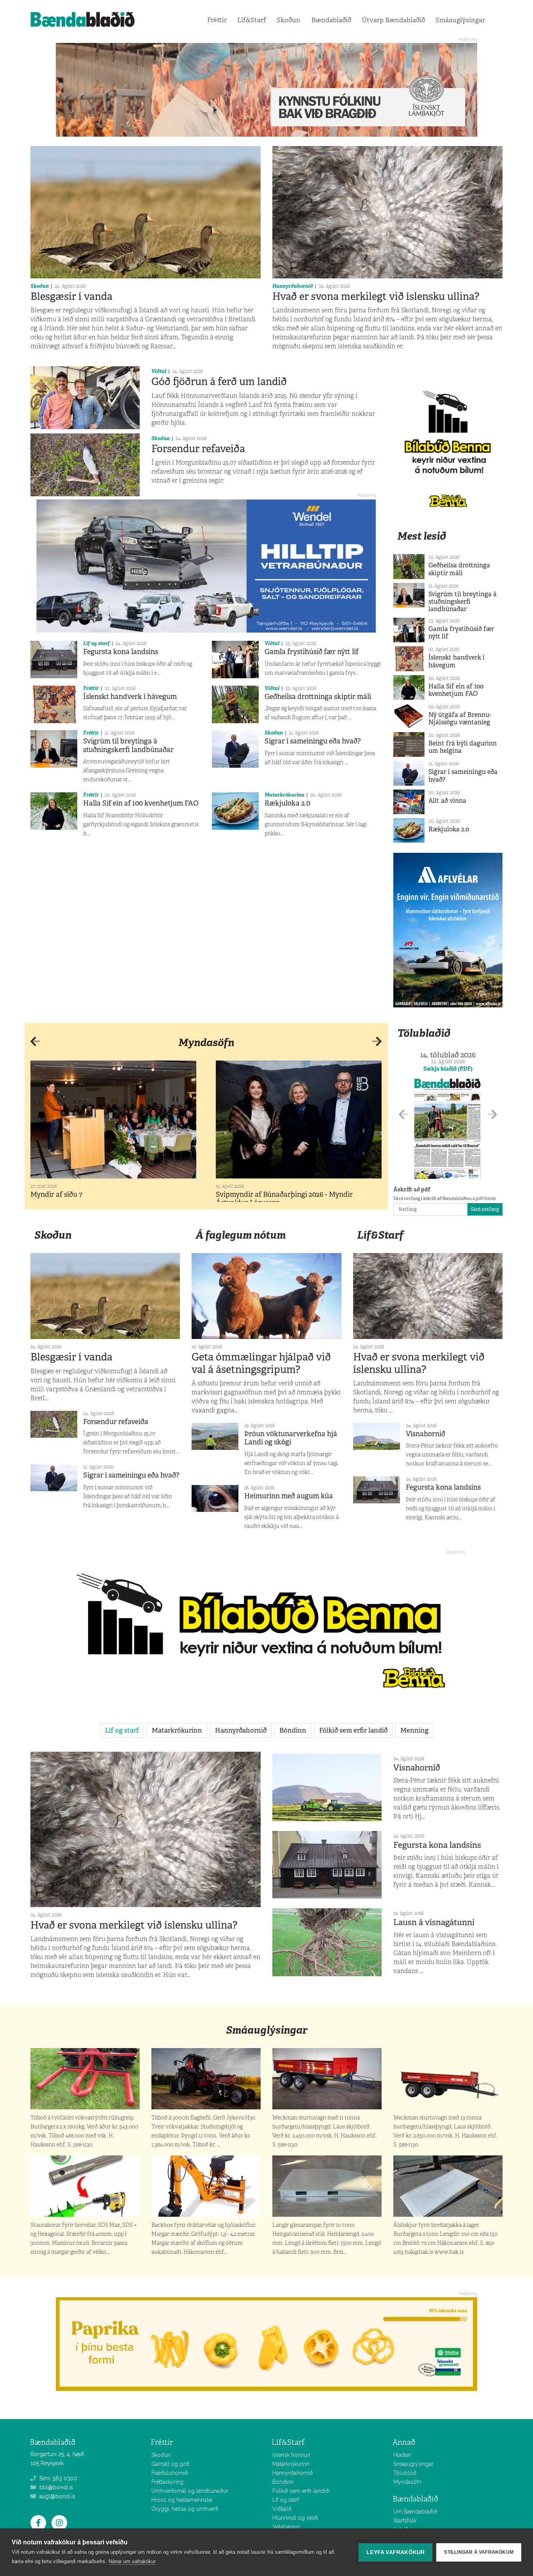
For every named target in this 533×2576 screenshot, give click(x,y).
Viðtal (159, 371)
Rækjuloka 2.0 (287, 803)
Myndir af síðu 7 (56, 1194)
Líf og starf (96, 643)
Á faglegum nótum (241, 1235)
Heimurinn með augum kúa (289, 1496)
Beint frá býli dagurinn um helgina (463, 747)
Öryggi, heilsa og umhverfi (185, 2509)
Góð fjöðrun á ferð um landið (219, 381)
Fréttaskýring (167, 2482)
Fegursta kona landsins (121, 652)
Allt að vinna (447, 801)
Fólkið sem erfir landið (301, 2491)
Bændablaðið (331, 20)
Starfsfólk (405, 2521)
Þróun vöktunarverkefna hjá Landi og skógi (291, 1438)
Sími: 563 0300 (58, 2478)
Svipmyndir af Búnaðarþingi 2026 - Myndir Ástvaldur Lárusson (284, 1199)
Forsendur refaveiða (198, 449)
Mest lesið (422, 536)
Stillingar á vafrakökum (479, 2552)
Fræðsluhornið (170, 2473)
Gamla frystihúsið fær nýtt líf (312, 652)
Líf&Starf (252, 20)
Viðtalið (282, 2509)
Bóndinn (283, 2482)
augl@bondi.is (57, 2496)
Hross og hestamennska (182, 2500)
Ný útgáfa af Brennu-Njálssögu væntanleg (460, 718)
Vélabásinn (286, 2527)
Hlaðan (402, 2455)
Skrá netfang (485, 1209)
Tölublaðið (424, 1033)
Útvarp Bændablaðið (393, 20)
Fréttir (217, 20)
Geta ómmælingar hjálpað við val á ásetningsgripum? (261, 1363)
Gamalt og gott (171, 2464)
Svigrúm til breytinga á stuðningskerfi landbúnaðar (128, 745)
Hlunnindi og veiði (295, 2518)
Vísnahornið (426, 1434)
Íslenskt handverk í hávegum (130, 697)
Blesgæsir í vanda (71, 296)
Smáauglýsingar (460, 20)
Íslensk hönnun (291, 2455)
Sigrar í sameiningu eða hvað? (313, 741)
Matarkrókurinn (284, 795)
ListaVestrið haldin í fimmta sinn (446, 2006)
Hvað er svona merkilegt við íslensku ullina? (376, 296)
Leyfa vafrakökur (395, 2552)
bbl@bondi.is (55, 2487)
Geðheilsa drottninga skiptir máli (318, 697)
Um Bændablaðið (415, 2512)
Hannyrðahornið (293, 286)
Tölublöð (405, 2473)
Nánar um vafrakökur (132, 2561)
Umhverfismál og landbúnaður (190, 2491)
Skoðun (289, 20)
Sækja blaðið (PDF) (448, 1069)
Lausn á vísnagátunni (434, 1922)
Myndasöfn (206, 1042)
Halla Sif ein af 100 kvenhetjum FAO (141, 803)
